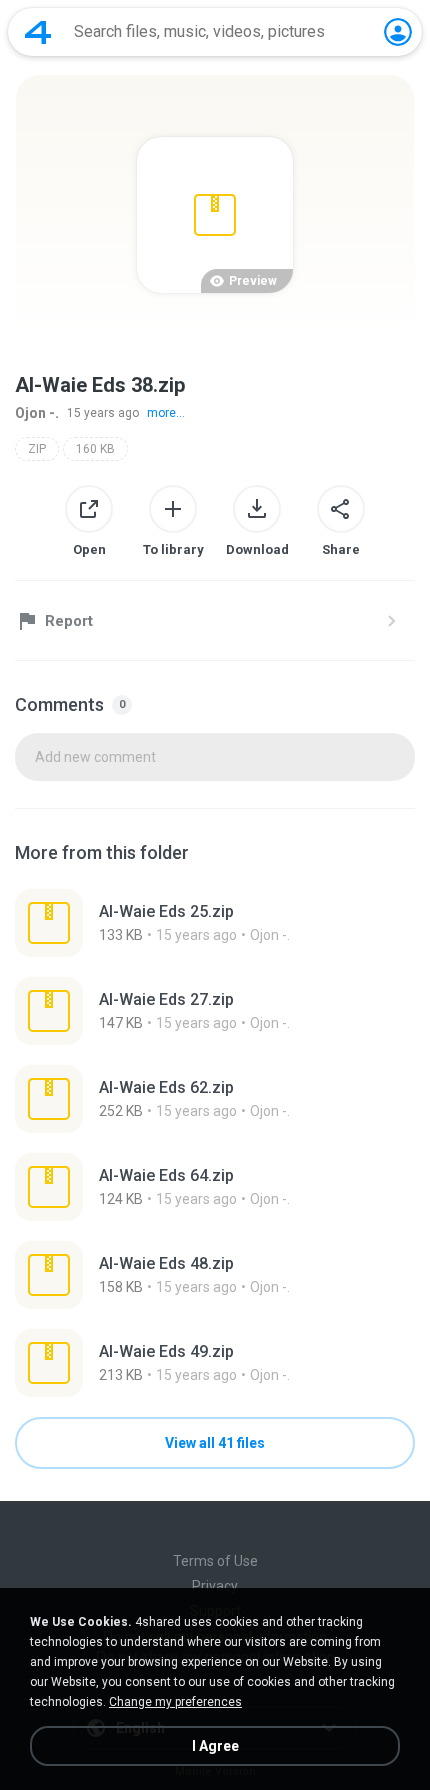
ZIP (37, 449)
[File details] (215, 923)
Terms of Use (215, 1561)
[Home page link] (38, 32)
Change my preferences (175, 1702)
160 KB (95, 449)
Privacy (215, 1586)
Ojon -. (37, 413)
